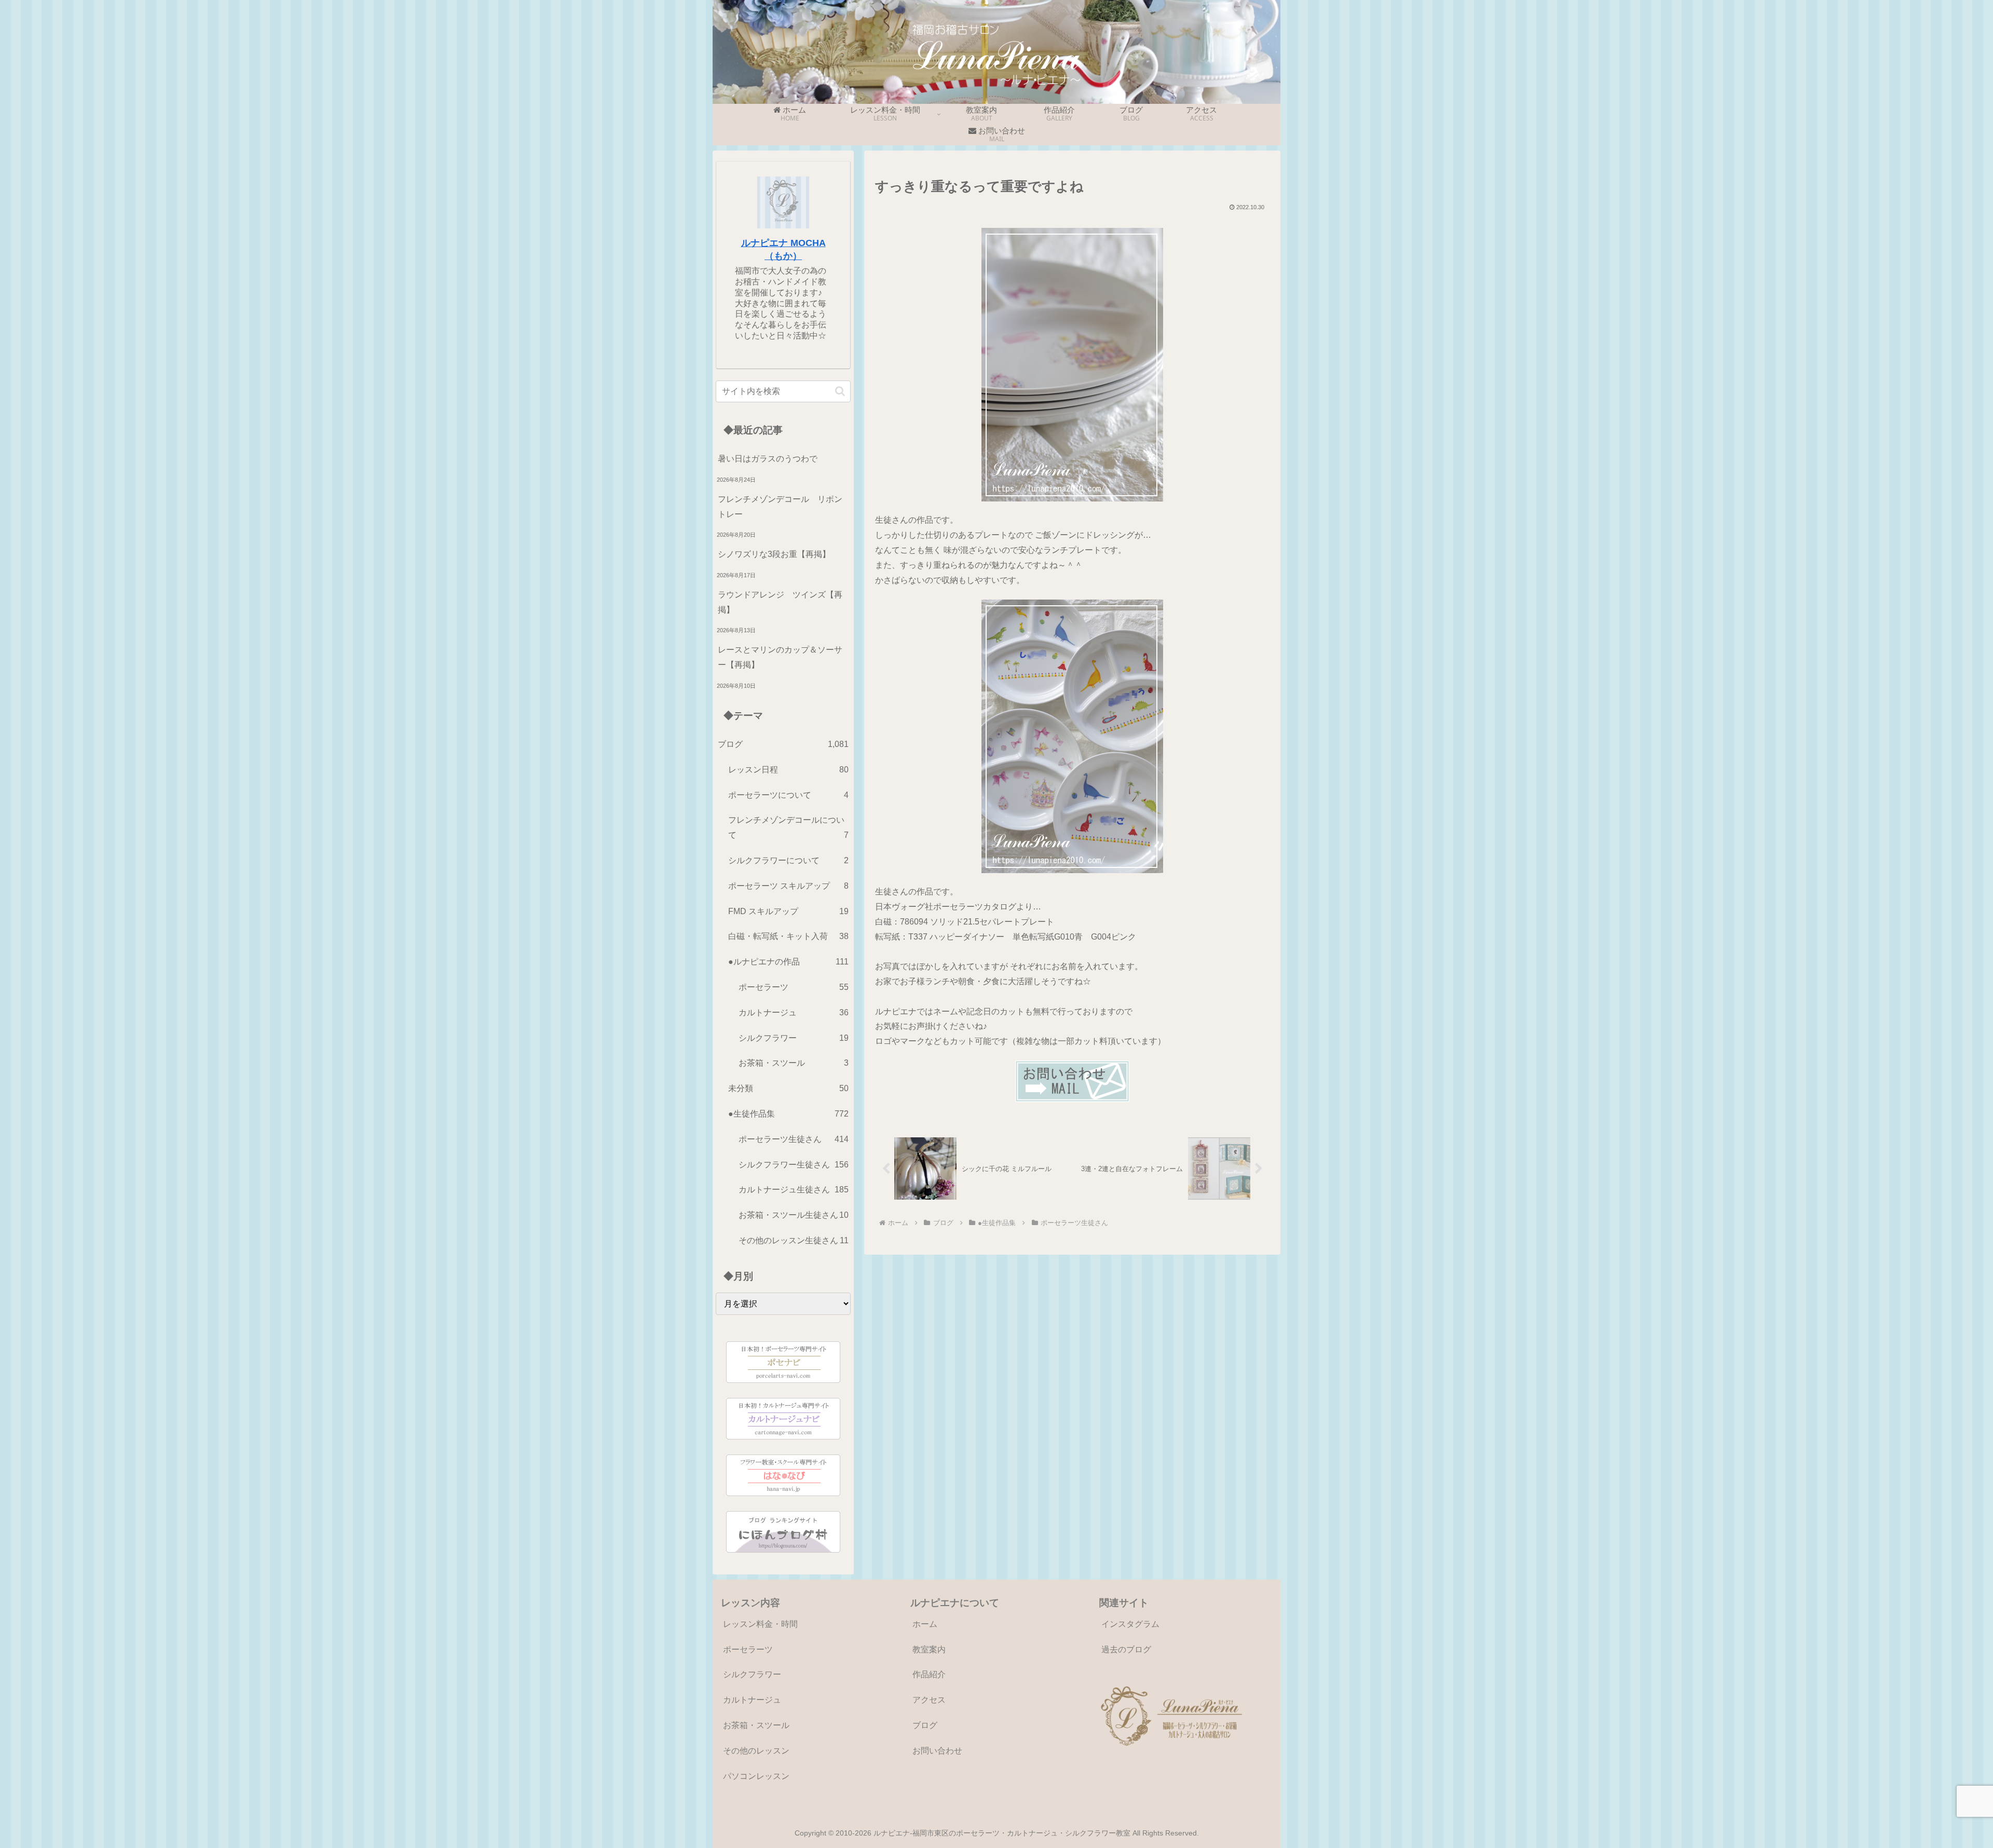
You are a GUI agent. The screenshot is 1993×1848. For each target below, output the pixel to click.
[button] (840, 391)
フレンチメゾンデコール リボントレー (780, 507)
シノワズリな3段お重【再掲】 (774, 554)
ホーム (925, 1624)
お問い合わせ (937, 1751)
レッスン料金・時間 (760, 1624)
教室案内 (929, 1649)
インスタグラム (1130, 1624)
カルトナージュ (752, 1700)
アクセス (929, 1700)
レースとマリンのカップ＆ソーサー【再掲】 (780, 657)
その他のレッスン (756, 1751)
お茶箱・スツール (756, 1725)
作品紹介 (929, 1674)
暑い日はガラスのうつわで (768, 459)
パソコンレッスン (756, 1776)
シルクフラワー (752, 1674)
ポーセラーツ (748, 1649)
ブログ (925, 1725)
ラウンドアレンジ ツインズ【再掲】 (780, 602)
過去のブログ (1126, 1649)
